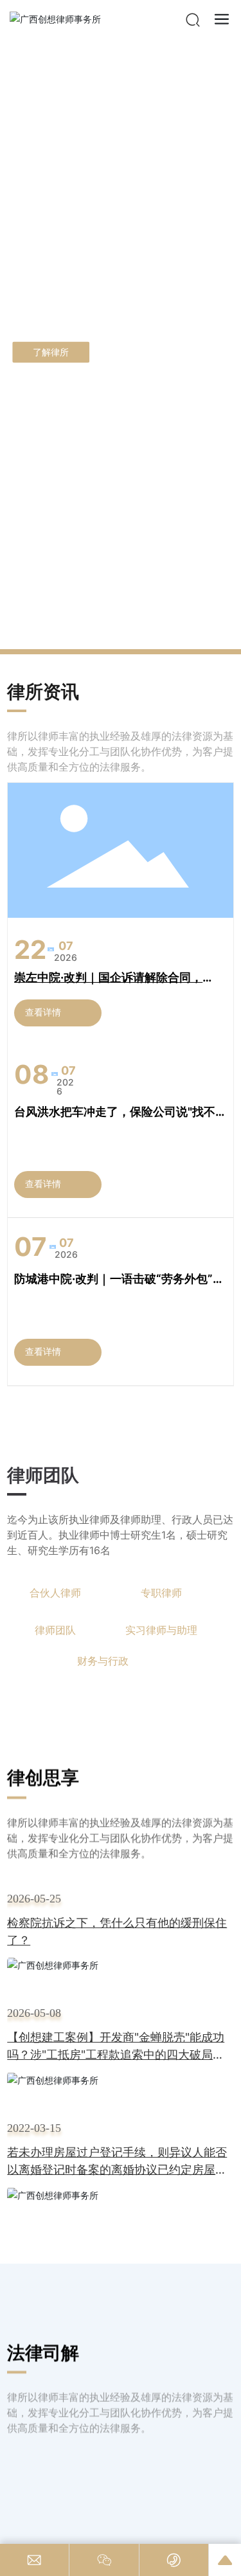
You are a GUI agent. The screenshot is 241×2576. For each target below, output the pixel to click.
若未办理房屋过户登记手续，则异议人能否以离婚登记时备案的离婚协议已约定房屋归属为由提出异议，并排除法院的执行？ (117, 2169)
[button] (117, 636)
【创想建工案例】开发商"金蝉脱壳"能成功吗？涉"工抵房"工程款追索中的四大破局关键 (116, 2054)
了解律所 (51, 352)
